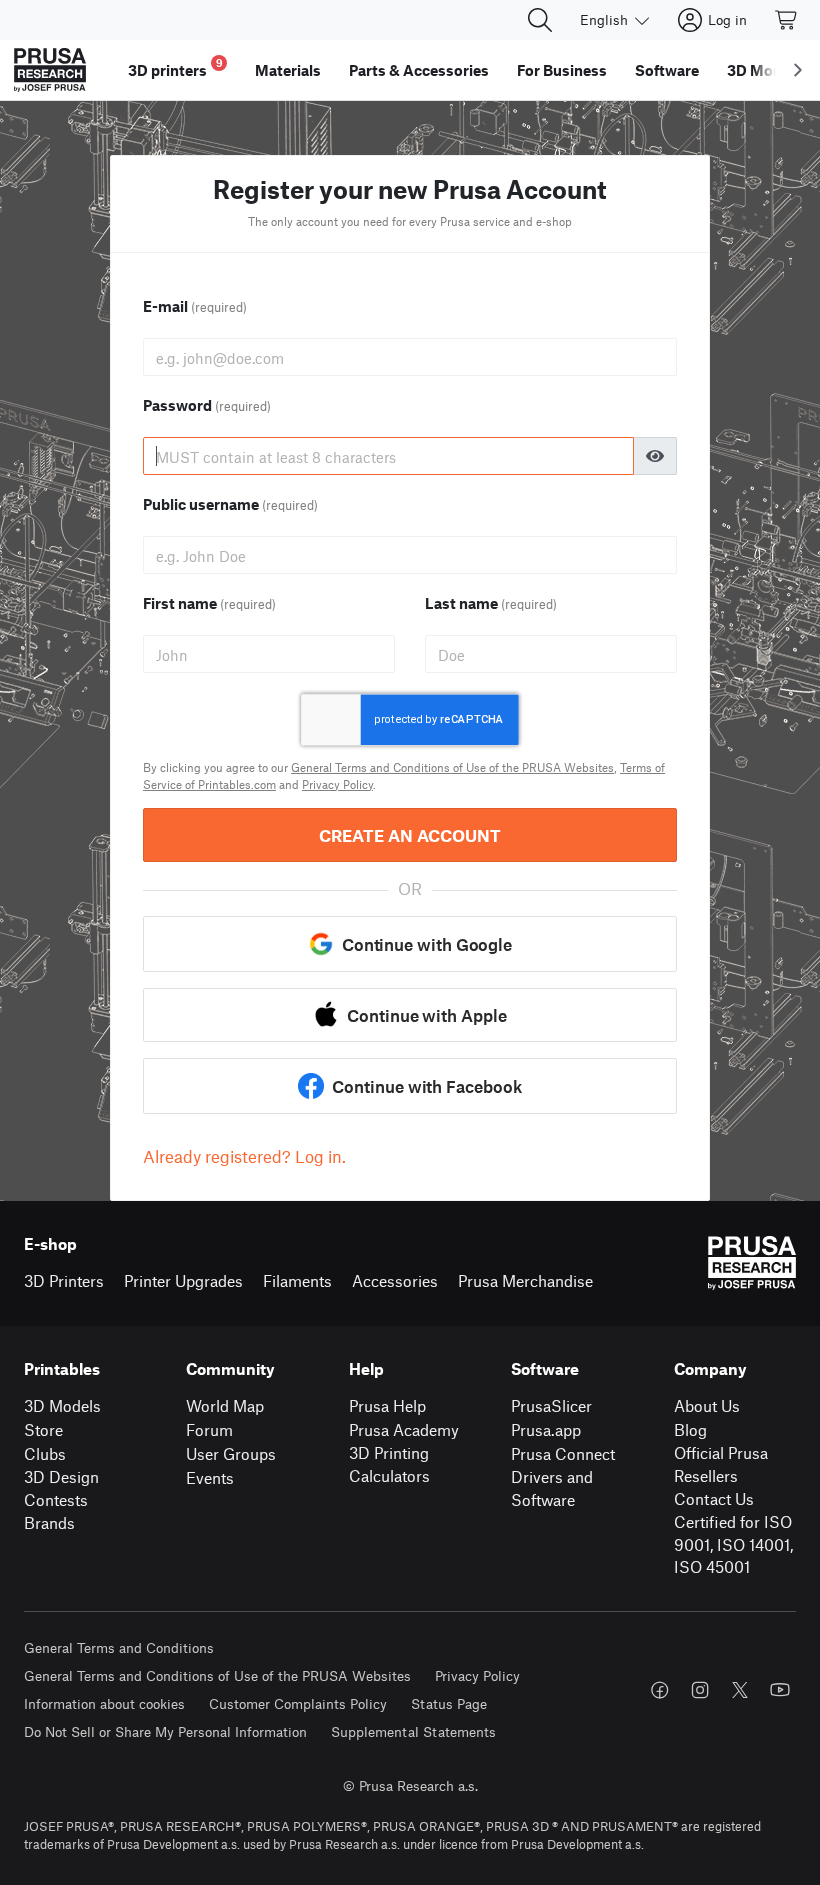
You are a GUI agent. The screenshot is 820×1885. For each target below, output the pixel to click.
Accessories (395, 1280)
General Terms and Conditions (119, 1647)
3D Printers (64, 1280)
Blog (690, 1429)
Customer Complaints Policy (298, 1703)
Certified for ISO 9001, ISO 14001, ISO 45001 (733, 1544)
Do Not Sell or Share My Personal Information (165, 1731)
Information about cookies (104, 1703)
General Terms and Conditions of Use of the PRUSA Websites (452, 767)
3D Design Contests (61, 1488)
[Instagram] (700, 1690)
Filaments (297, 1280)
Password (207, 405)
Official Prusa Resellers (721, 1464)
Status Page (449, 1703)
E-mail (195, 306)
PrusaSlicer (551, 1405)
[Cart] (787, 20)
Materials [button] (288, 70)
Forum (209, 1429)
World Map (225, 1405)
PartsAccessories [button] (419, 70)
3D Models (62, 1405)
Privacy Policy (337, 784)
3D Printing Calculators (389, 1464)
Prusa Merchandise (525, 1280)
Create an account (410, 835)
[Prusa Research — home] (50, 70)
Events (210, 1477)
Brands (49, 1522)
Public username (230, 504)
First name (209, 603)
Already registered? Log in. (244, 1156)
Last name (491, 603)
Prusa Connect (563, 1453)
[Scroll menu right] (798, 70)
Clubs (45, 1453)
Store (43, 1429)
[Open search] (540, 20)
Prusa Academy (404, 1429)
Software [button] (667, 70)
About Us (707, 1405)
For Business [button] (562, 70)
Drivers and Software (552, 1488)
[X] (740, 1690)
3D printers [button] (175, 67)
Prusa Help (387, 1405)
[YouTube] (780, 1690)
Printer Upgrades (183, 1280)
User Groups (231, 1453)
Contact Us (714, 1498)
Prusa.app (546, 1429)
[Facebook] (660, 1690)
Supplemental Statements (413, 1731)
